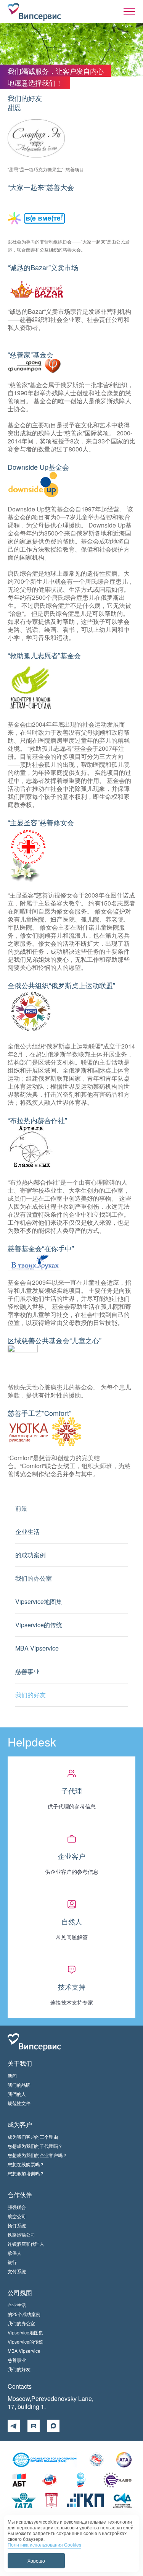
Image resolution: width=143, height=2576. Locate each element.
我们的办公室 (34, 1578)
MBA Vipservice (37, 1648)
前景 (21, 1508)
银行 (12, 2262)
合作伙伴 (20, 2195)
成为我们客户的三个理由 (33, 2137)
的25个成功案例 (24, 2314)
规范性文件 (19, 2103)
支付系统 (17, 2271)
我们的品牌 (19, 2085)
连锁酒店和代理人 (26, 2244)
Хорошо (36, 2561)
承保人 (14, 2253)
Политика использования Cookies (44, 2544)
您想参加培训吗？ (26, 2173)
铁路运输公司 (21, 2234)
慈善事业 (27, 1671)
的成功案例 (31, 1555)
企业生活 (27, 1531)
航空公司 (17, 2216)
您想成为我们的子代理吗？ (35, 2146)
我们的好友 (31, 1695)
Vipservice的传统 (39, 1625)
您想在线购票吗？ (26, 2164)
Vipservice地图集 (39, 1601)
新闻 (12, 2075)
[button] (129, 11)
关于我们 (20, 2063)
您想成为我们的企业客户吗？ (37, 2155)
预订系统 (17, 2225)
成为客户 (20, 2124)
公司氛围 (20, 2293)
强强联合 (17, 2207)
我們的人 (17, 2094)
